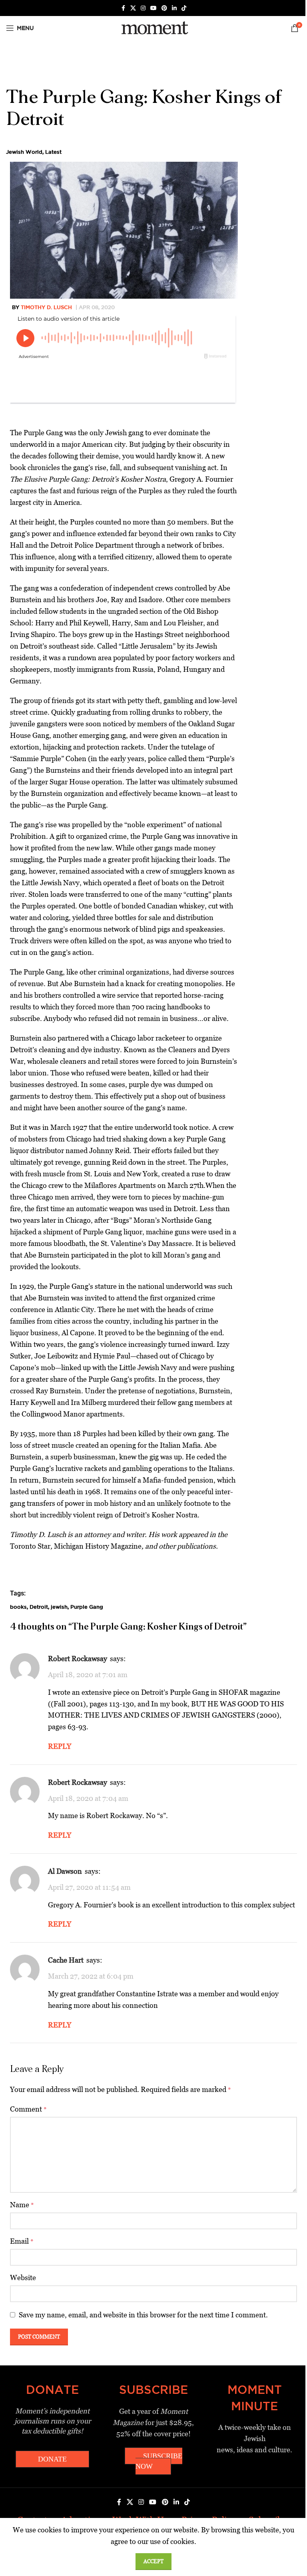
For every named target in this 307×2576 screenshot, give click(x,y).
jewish (59, 1607)
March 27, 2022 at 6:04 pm (91, 1976)
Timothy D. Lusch (46, 307)
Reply (60, 1746)
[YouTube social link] (153, 8)
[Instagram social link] (143, 8)
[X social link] (133, 8)
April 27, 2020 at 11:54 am (89, 1887)
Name (22, 2205)
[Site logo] (153, 27)
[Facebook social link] (123, 8)
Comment (28, 2109)
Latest (53, 152)
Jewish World (24, 152)
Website (23, 2278)
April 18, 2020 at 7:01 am (88, 1675)
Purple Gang (87, 1607)
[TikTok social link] (184, 8)
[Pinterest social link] (164, 8)
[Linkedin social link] (174, 8)
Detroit (39, 1607)
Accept (153, 2561)
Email (22, 2241)
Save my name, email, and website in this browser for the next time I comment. (143, 2315)
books (18, 1607)
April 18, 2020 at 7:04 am (88, 1798)
